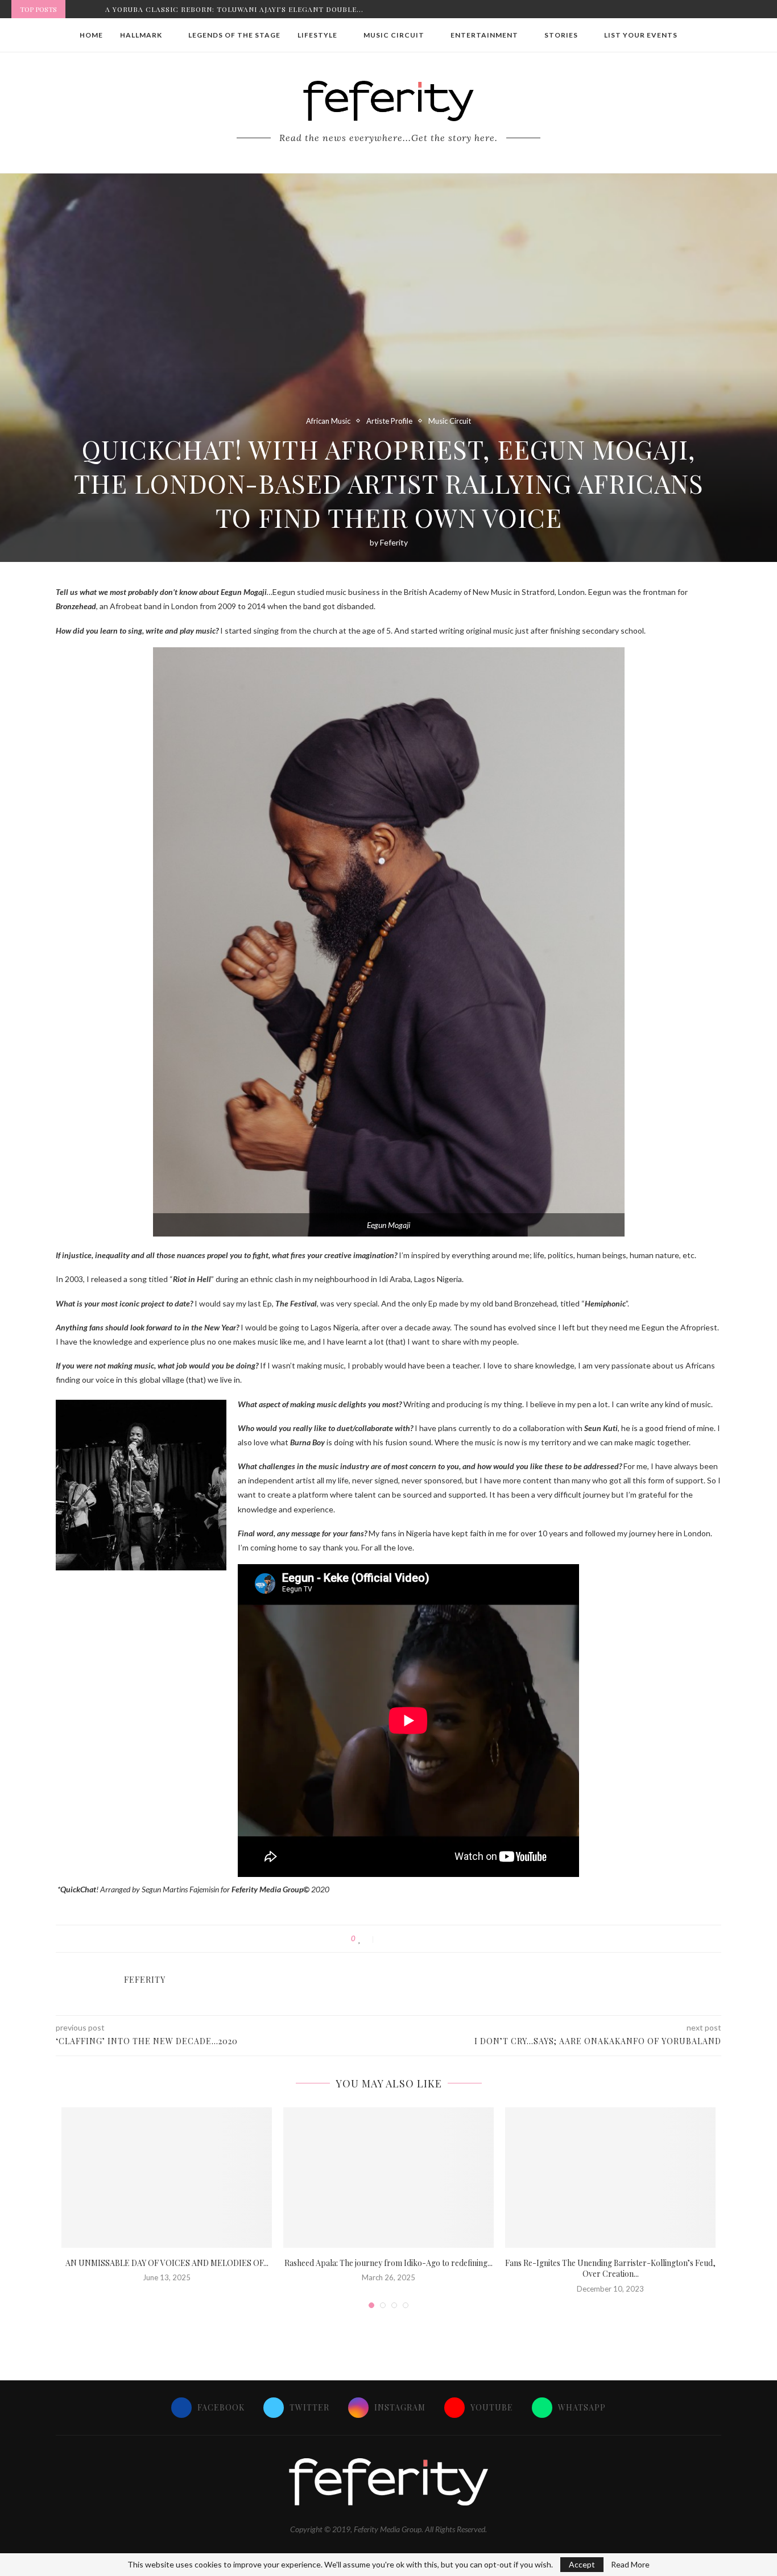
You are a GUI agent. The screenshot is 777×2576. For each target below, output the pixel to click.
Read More (630, 2565)
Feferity (394, 542)
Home (91, 35)
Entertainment (484, 35)
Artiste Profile (389, 421)
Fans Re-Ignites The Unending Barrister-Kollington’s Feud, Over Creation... (610, 2269)
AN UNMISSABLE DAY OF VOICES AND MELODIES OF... (167, 2263)
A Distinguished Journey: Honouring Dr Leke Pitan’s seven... (233, 9)
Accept (582, 2564)
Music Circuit (394, 35)
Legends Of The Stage (234, 35)
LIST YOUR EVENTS (641, 35)
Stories (561, 35)
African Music (328, 421)
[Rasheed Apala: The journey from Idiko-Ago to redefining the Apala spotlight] (388, 2178)
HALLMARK (141, 35)
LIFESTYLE (317, 35)
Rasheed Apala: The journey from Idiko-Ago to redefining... (388, 2263)
